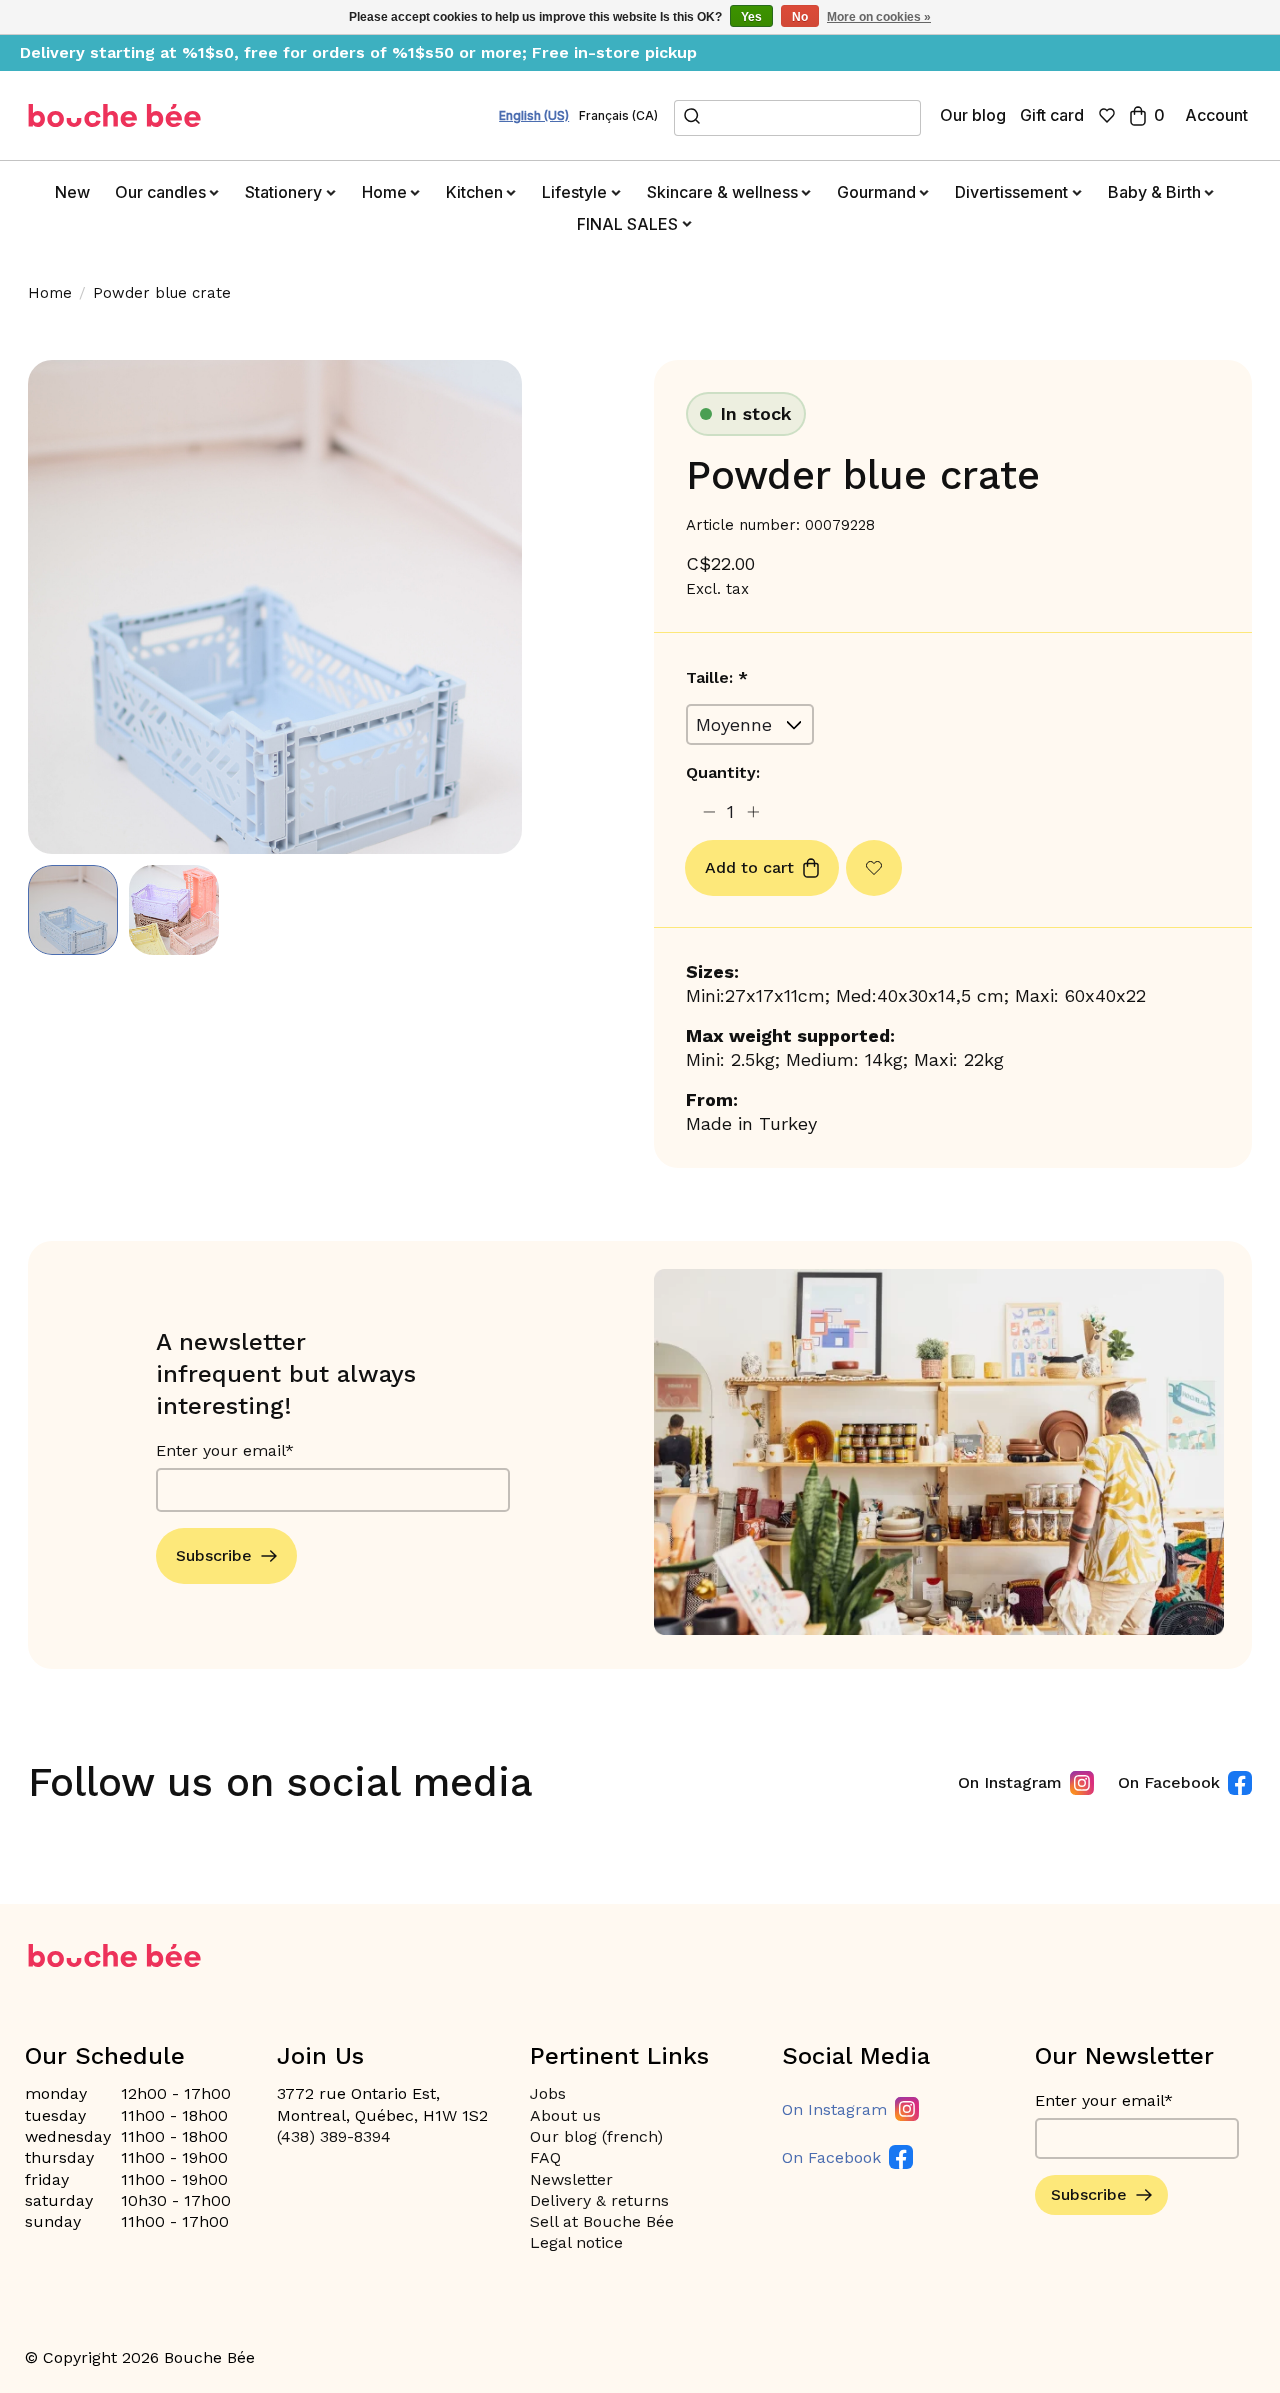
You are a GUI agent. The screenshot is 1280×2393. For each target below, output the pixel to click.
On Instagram (1010, 1782)
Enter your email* (225, 1450)
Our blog (973, 115)
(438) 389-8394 (334, 2136)
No (800, 17)
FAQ (545, 2157)
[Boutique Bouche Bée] (115, 115)
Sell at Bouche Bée (602, 2221)
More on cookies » (879, 17)
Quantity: (723, 772)
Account (1216, 115)
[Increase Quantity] (753, 812)
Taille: (717, 677)
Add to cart (749, 867)
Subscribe (214, 1555)
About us (565, 2115)
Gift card (1052, 115)
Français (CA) (618, 116)
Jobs (548, 2093)
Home (50, 293)
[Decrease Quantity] (708, 812)
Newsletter (571, 2179)
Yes (751, 17)
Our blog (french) (596, 2136)
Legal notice (576, 2242)
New (72, 192)
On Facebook (1169, 1782)
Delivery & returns (599, 2200)
